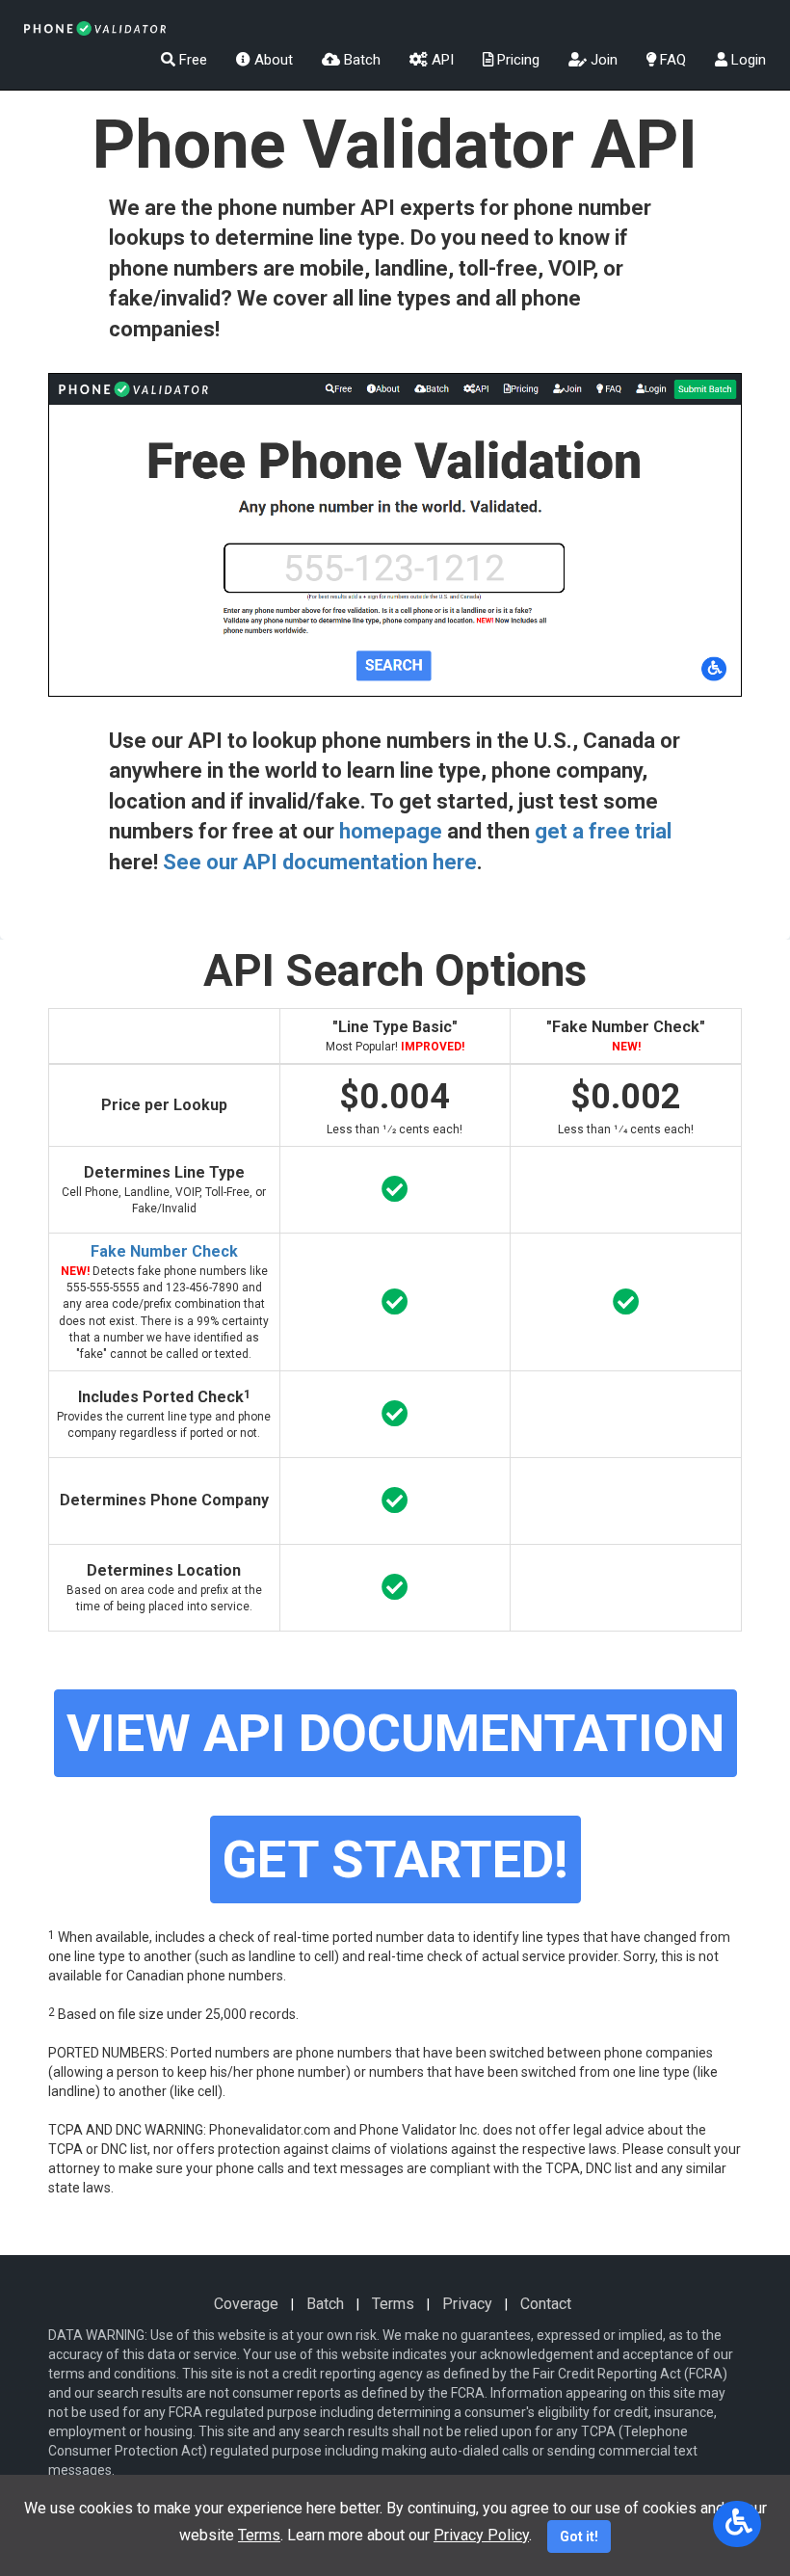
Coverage (246, 2304)
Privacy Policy (481, 2535)
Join (602, 60)
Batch (360, 60)
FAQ (671, 60)
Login (747, 60)
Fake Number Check (164, 1251)
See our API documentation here (320, 862)
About (272, 60)
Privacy (467, 2304)
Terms (393, 2304)
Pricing (516, 60)
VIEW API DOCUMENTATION (395, 1733)
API (441, 60)
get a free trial (603, 831)
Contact (546, 2304)
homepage (391, 831)
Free (191, 60)
